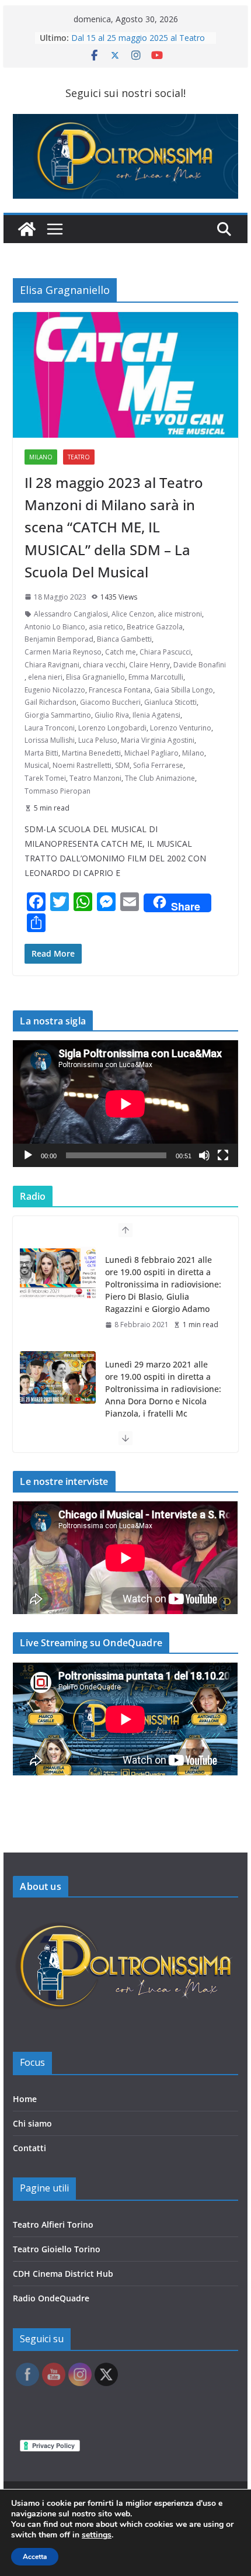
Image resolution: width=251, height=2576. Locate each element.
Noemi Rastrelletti (82, 765)
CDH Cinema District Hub (63, 2274)
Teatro (79, 457)
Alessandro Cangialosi (71, 614)
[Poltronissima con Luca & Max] (27, 229)
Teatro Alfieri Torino (53, 2224)
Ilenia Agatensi (156, 715)
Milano (41, 457)
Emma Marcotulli (156, 677)
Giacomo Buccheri (110, 702)
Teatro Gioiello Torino (57, 2249)
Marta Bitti (41, 753)
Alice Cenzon (133, 614)
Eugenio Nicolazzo (55, 690)
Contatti (29, 2148)
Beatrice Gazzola (155, 627)
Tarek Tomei (45, 778)
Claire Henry (149, 665)
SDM (122, 765)
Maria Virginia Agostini (158, 740)
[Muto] (204, 1155)
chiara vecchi (104, 665)
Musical (37, 765)
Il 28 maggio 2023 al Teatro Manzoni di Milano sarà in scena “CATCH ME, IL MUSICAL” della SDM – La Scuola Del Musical (114, 527)
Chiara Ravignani (52, 665)
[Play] (28, 1155)
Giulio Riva (112, 715)
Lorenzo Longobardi (112, 728)
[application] (125, 1104)
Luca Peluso (98, 740)
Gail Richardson (50, 702)
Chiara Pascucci (165, 652)
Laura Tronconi (50, 728)
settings (97, 2535)
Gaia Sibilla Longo (184, 690)
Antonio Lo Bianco (55, 627)
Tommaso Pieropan (57, 791)
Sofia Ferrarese (158, 765)
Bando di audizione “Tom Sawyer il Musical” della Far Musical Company (139, 40)
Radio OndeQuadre (51, 2298)
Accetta (35, 2557)
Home (25, 2099)
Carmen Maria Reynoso (63, 652)
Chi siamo (32, 2123)
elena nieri (45, 677)
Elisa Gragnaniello (95, 677)
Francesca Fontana (120, 690)
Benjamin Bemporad (59, 639)
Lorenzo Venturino (181, 728)
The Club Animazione (160, 778)
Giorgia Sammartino (58, 715)
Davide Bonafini (200, 665)
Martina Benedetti (91, 753)
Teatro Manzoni (95, 778)
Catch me (121, 652)
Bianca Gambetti (124, 639)
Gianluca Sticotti (170, 702)
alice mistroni (180, 614)
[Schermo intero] (223, 1155)
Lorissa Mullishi (50, 740)
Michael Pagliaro (151, 753)
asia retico (106, 627)
